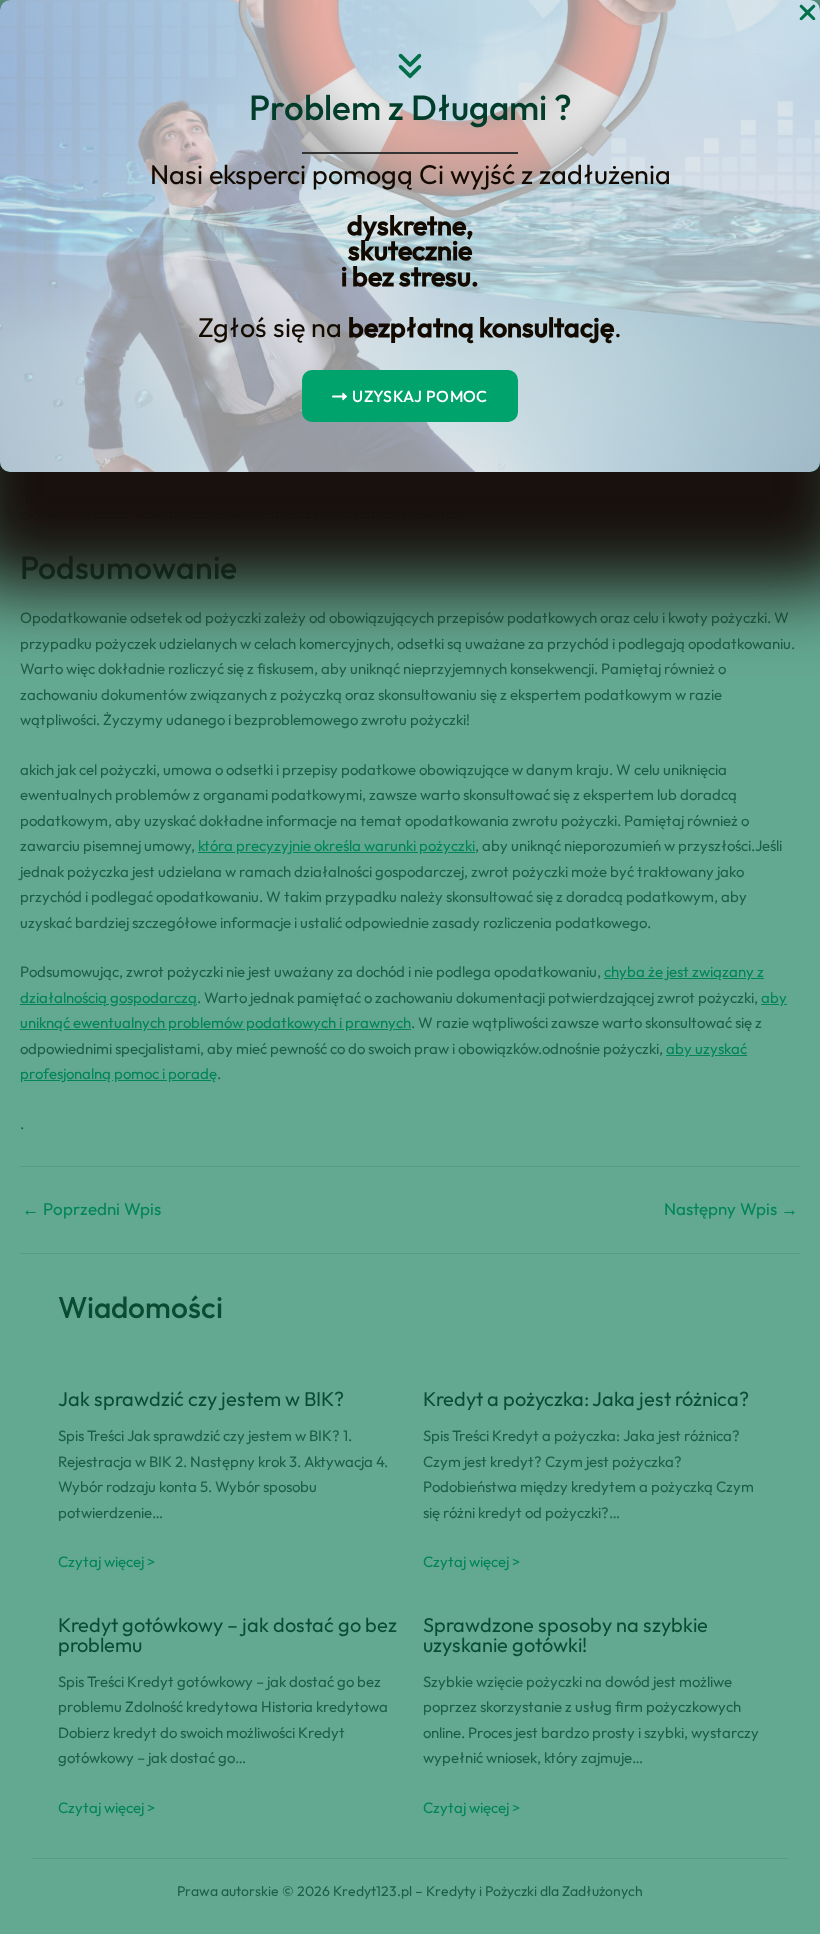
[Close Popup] (807, 13)
